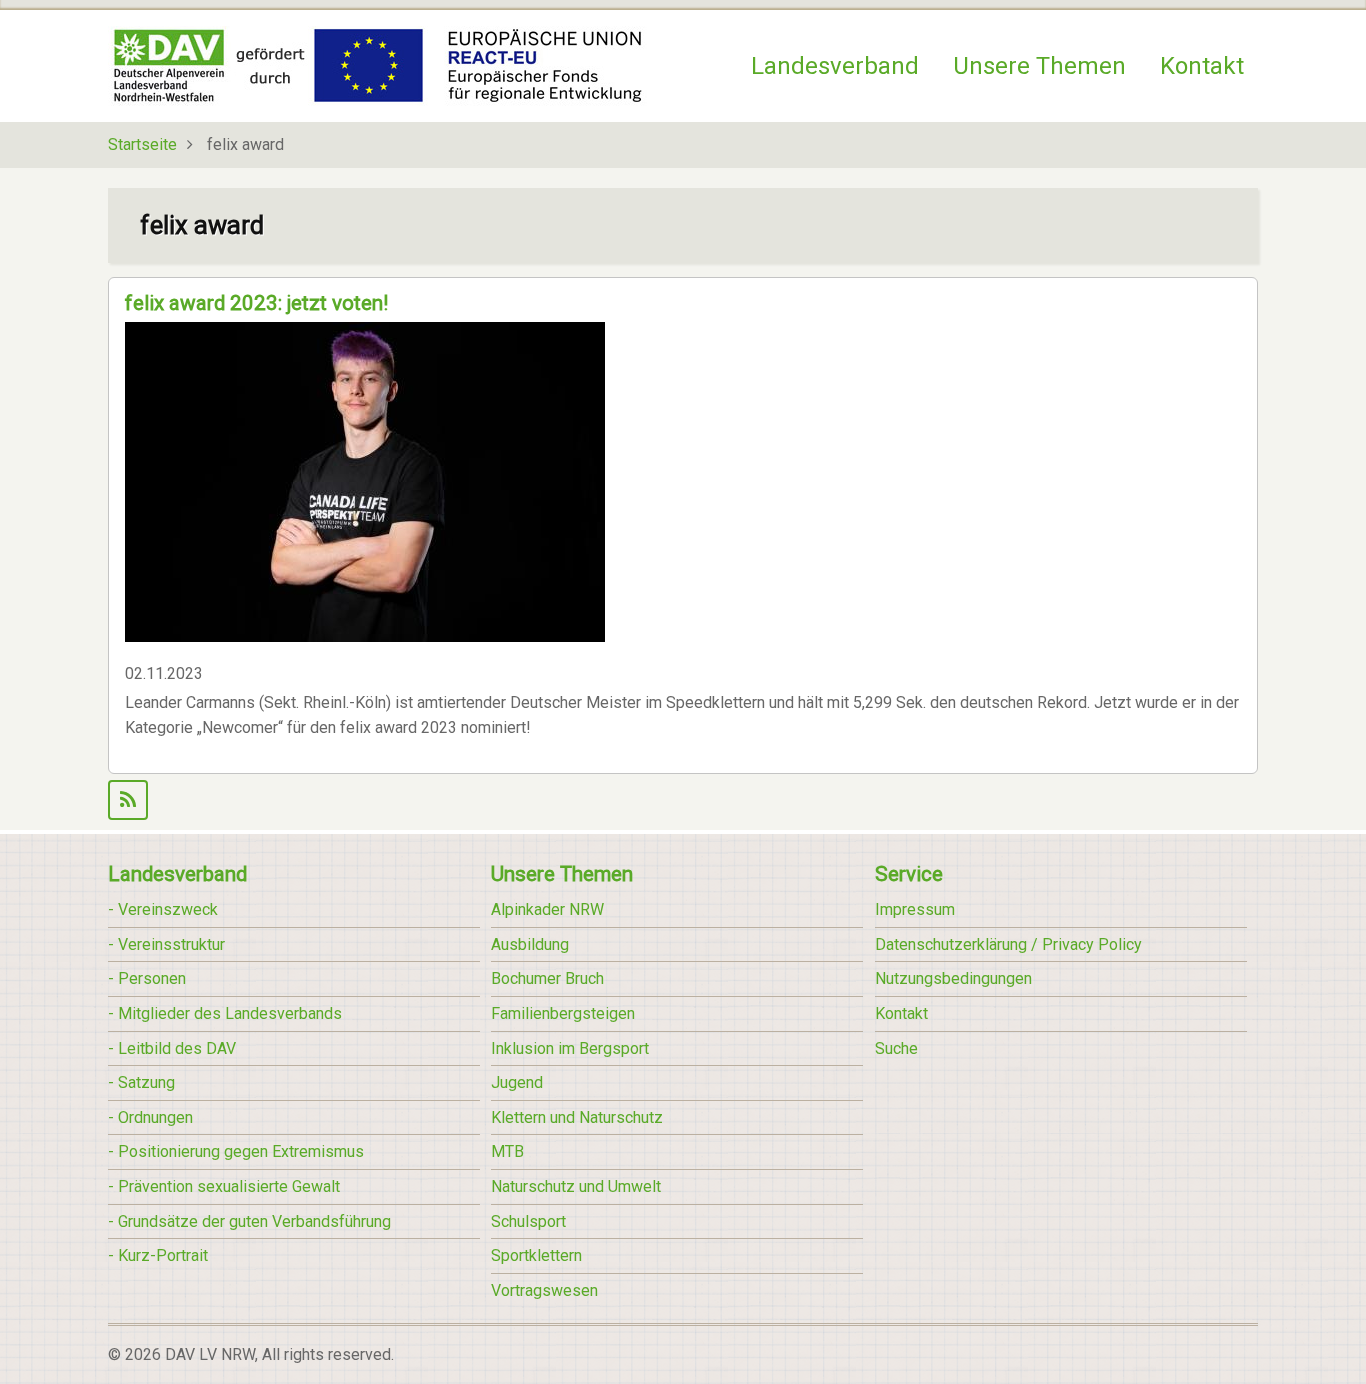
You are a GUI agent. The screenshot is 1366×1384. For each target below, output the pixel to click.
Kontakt (1202, 66)
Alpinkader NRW (547, 909)
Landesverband (835, 66)
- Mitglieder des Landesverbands (225, 1013)
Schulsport (528, 1221)
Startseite (142, 144)
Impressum (915, 909)
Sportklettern (536, 1255)
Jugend (517, 1082)
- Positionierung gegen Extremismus (236, 1151)
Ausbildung (530, 944)
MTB (507, 1151)
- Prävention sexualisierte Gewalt (224, 1186)
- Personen (147, 978)
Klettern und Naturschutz (577, 1117)
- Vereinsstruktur (166, 944)
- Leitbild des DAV (172, 1048)
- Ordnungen (150, 1117)
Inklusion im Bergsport (570, 1048)
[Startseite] (377, 64)
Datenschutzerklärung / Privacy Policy (1008, 944)
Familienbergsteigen (563, 1013)
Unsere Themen (1039, 66)
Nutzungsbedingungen (953, 978)
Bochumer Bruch (547, 978)
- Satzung (141, 1082)
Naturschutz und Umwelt (576, 1186)
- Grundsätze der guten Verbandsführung (249, 1221)
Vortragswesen (544, 1290)
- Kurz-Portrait (158, 1255)
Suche (896, 1048)
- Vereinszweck (163, 909)
